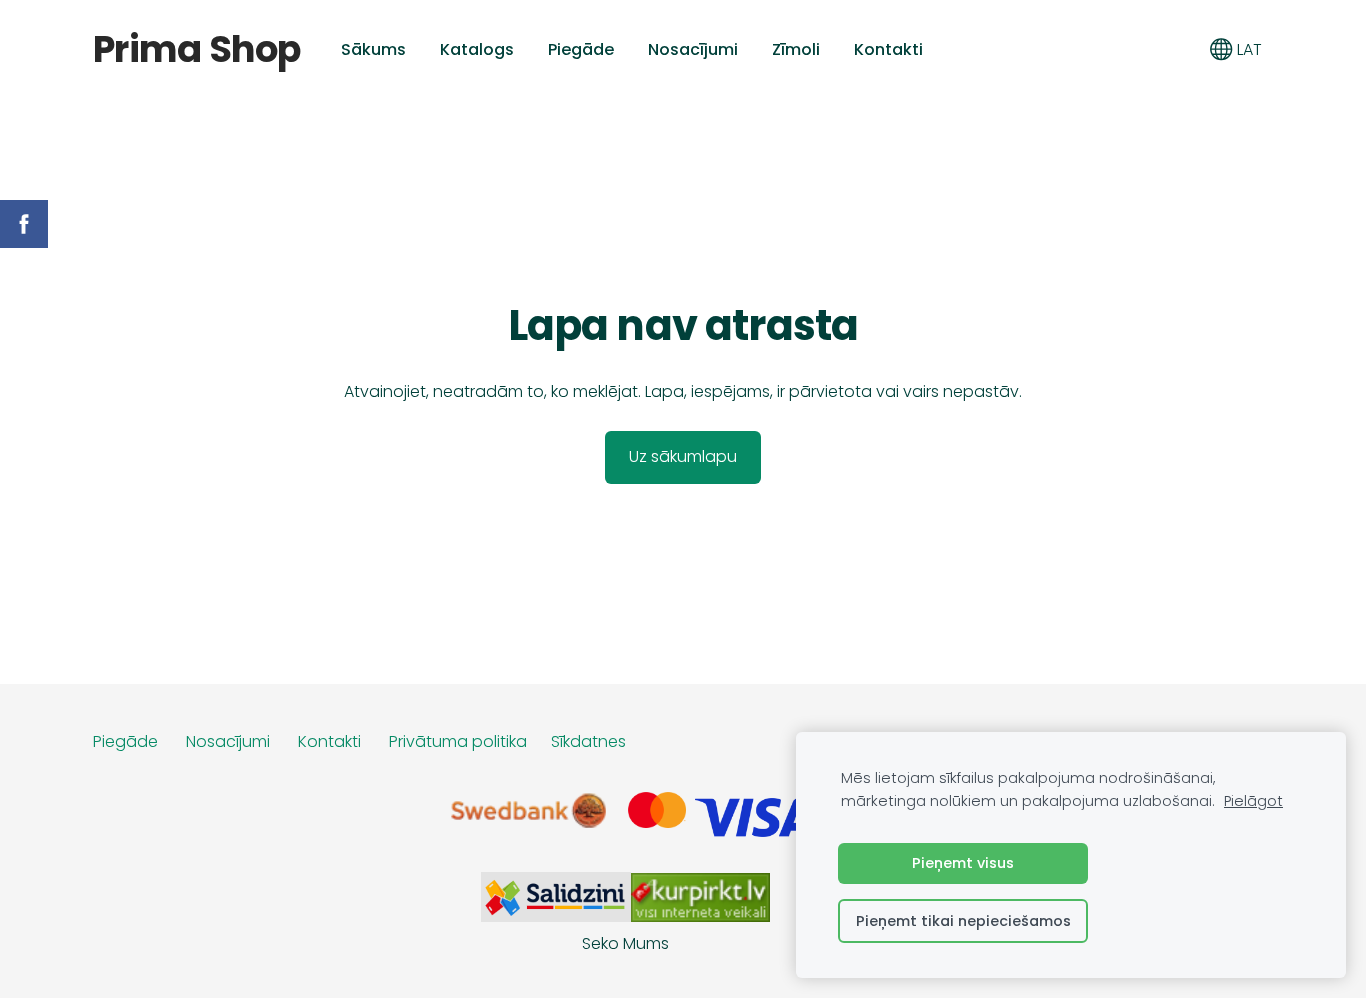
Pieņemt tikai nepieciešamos (963, 921)
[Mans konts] (1176, 49)
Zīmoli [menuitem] (796, 49)
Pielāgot (1253, 801)
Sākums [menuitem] (373, 49)
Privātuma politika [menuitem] (458, 741)
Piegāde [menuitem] (581, 49)
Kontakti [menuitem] (888, 49)
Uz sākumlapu (683, 456)
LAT (1247, 49)
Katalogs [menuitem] (477, 49)
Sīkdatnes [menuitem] (588, 741)
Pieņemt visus (963, 863)
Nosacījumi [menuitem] (693, 49)
